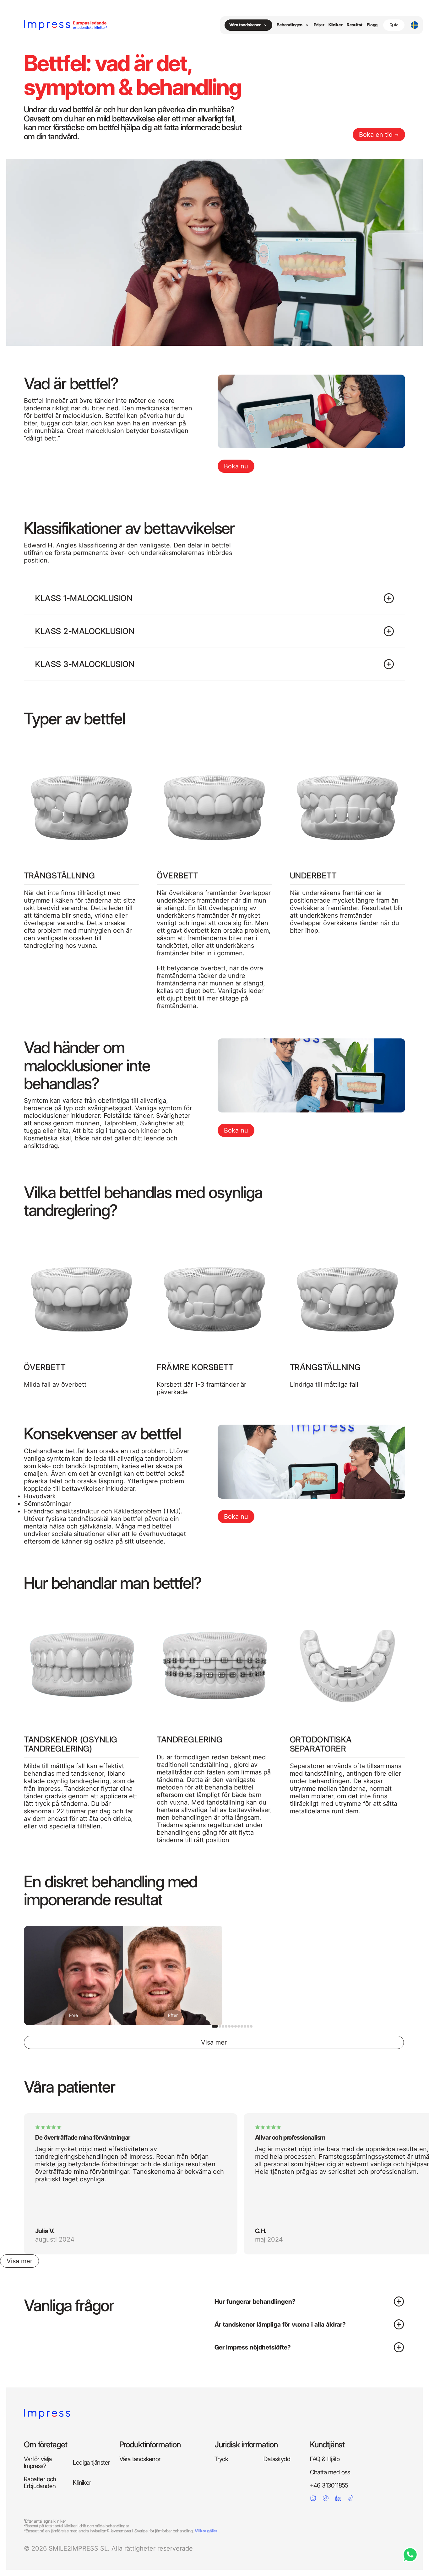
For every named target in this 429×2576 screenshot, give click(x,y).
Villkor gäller (206, 2531)
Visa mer (19, 2261)
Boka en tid (376, 135)
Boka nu (236, 466)
